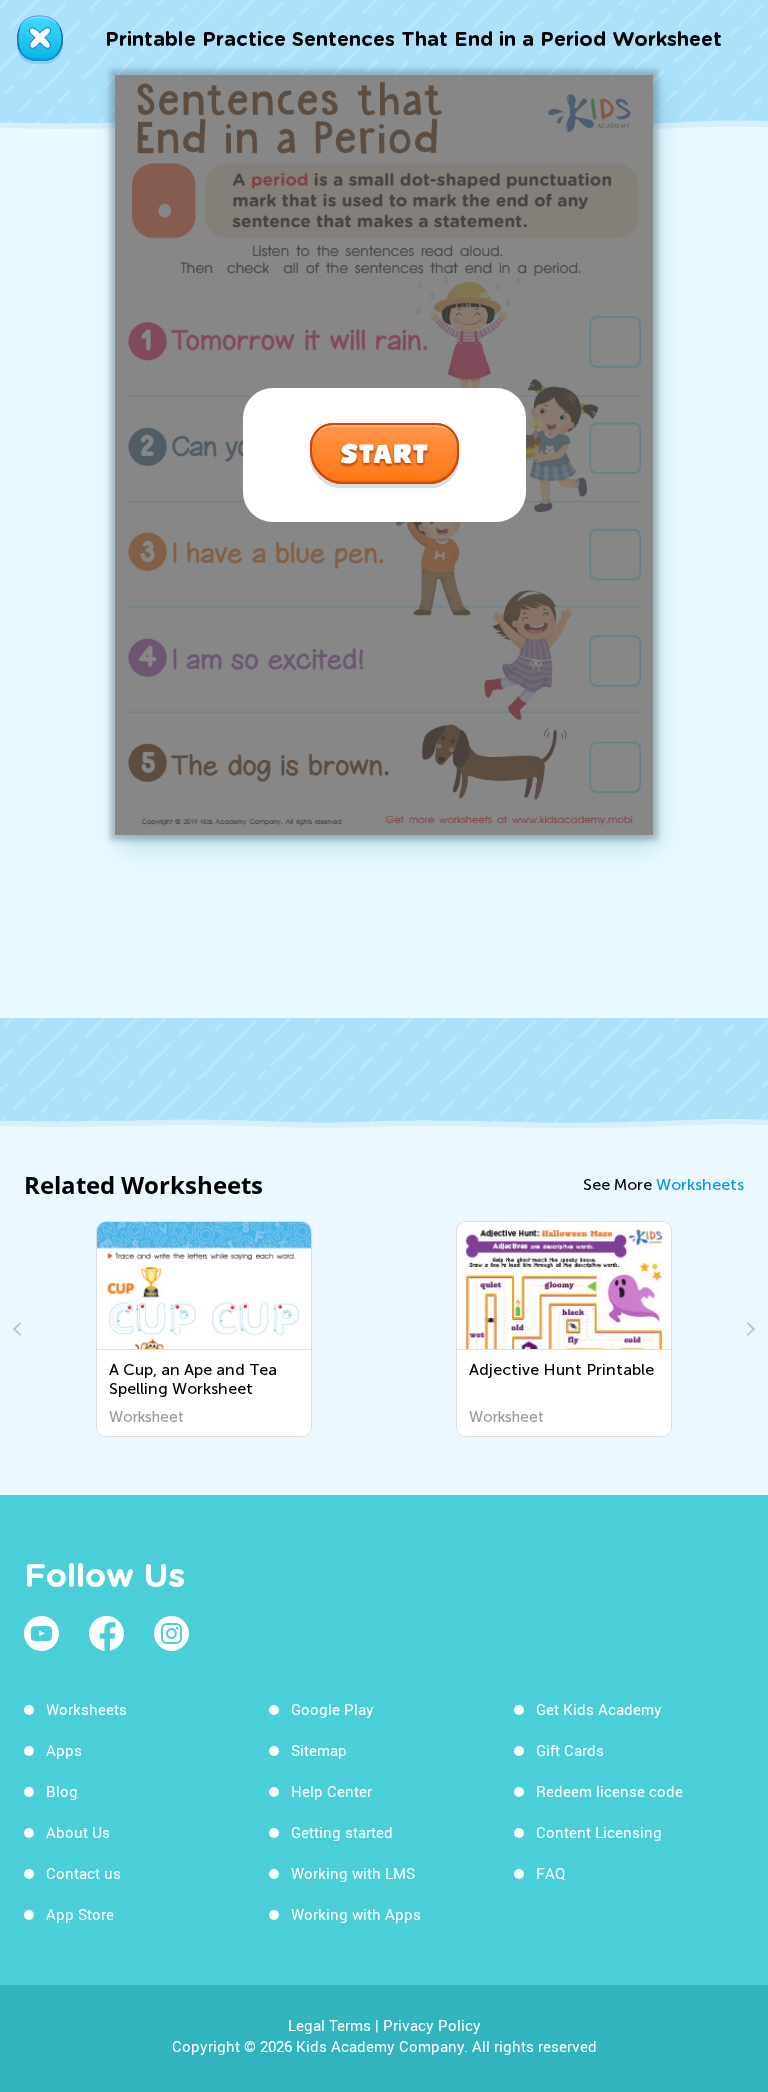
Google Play (332, 1709)
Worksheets (700, 1184)
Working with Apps (356, 1914)
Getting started (342, 1832)
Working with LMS (353, 1873)
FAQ (550, 1873)
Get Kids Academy (599, 1709)
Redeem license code (609, 1791)
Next (748, 1329)
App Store (80, 1914)
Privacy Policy (432, 2025)
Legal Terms (329, 2025)
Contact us (83, 1873)
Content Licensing (599, 1832)
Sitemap (319, 1750)
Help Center (331, 1791)
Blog (62, 1791)
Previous (20, 1329)
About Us (78, 1832)
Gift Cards (570, 1750)
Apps (64, 1750)
